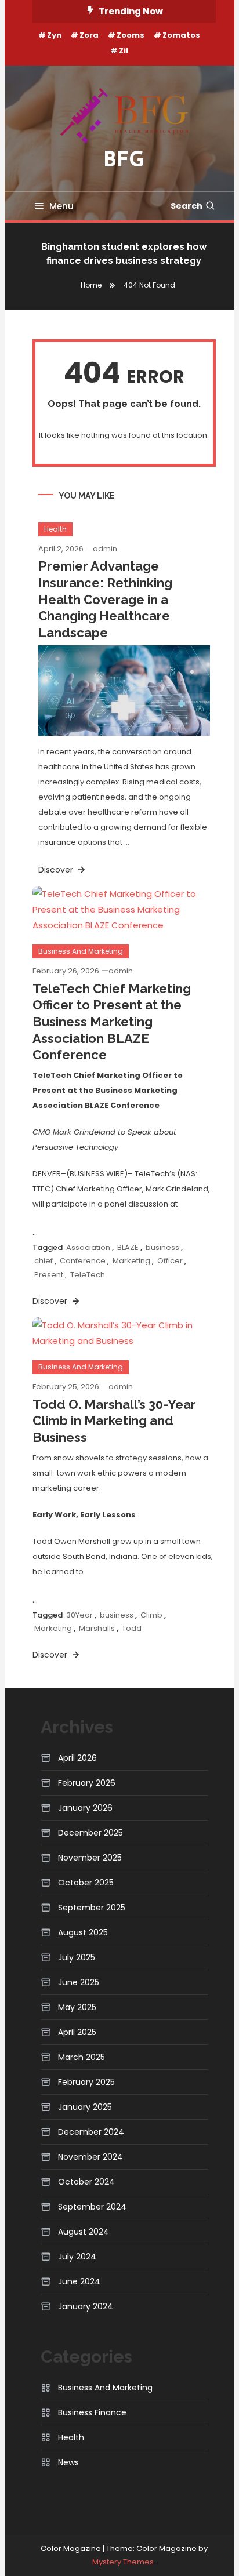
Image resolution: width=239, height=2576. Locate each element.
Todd (132, 1628)
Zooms (131, 35)
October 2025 (86, 1883)
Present (49, 1275)
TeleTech (88, 1275)
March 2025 (82, 2057)
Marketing (131, 1261)
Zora (89, 35)
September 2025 (92, 1908)
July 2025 (77, 1957)
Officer (170, 1261)
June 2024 (79, 2281)
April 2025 (77, 2032)
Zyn (54, 35)
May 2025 (77, 2007)
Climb (151, 1615)
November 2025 (90, 1858)
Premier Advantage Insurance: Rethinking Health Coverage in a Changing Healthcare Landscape (105, 599)
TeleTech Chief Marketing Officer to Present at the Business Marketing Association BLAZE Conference (112, 1022)
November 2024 (90, 2157)
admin (105, 549)
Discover (57, 870)
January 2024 (86, 2306)
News (68, 2462)
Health (55, 529)
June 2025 (79, 1982)
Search (187, 206)
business (162, 1247)
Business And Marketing (81, 951)
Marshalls (97, 1628)
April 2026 (77, 1758)
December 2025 (90, 1833)
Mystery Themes (123, 2562)
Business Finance (92, 2412)
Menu (61, 206)
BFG (124, 161)
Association (88, 1247)
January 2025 (85, 2107)
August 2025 (83, 1932)
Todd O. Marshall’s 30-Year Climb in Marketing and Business (114, 1421)
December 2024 (91, 2132)
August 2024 (84, 2232)
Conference (83, 1261)
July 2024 (77, 2257)
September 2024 (92, 2207)
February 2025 (86, 2082)
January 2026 (85, 1808)
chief (44, 1261)
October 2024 (86, 2182)
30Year (79, 1615)
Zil (124, 51)
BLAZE (128, 1247)
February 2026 (87, 1783)
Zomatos (181, 35)
